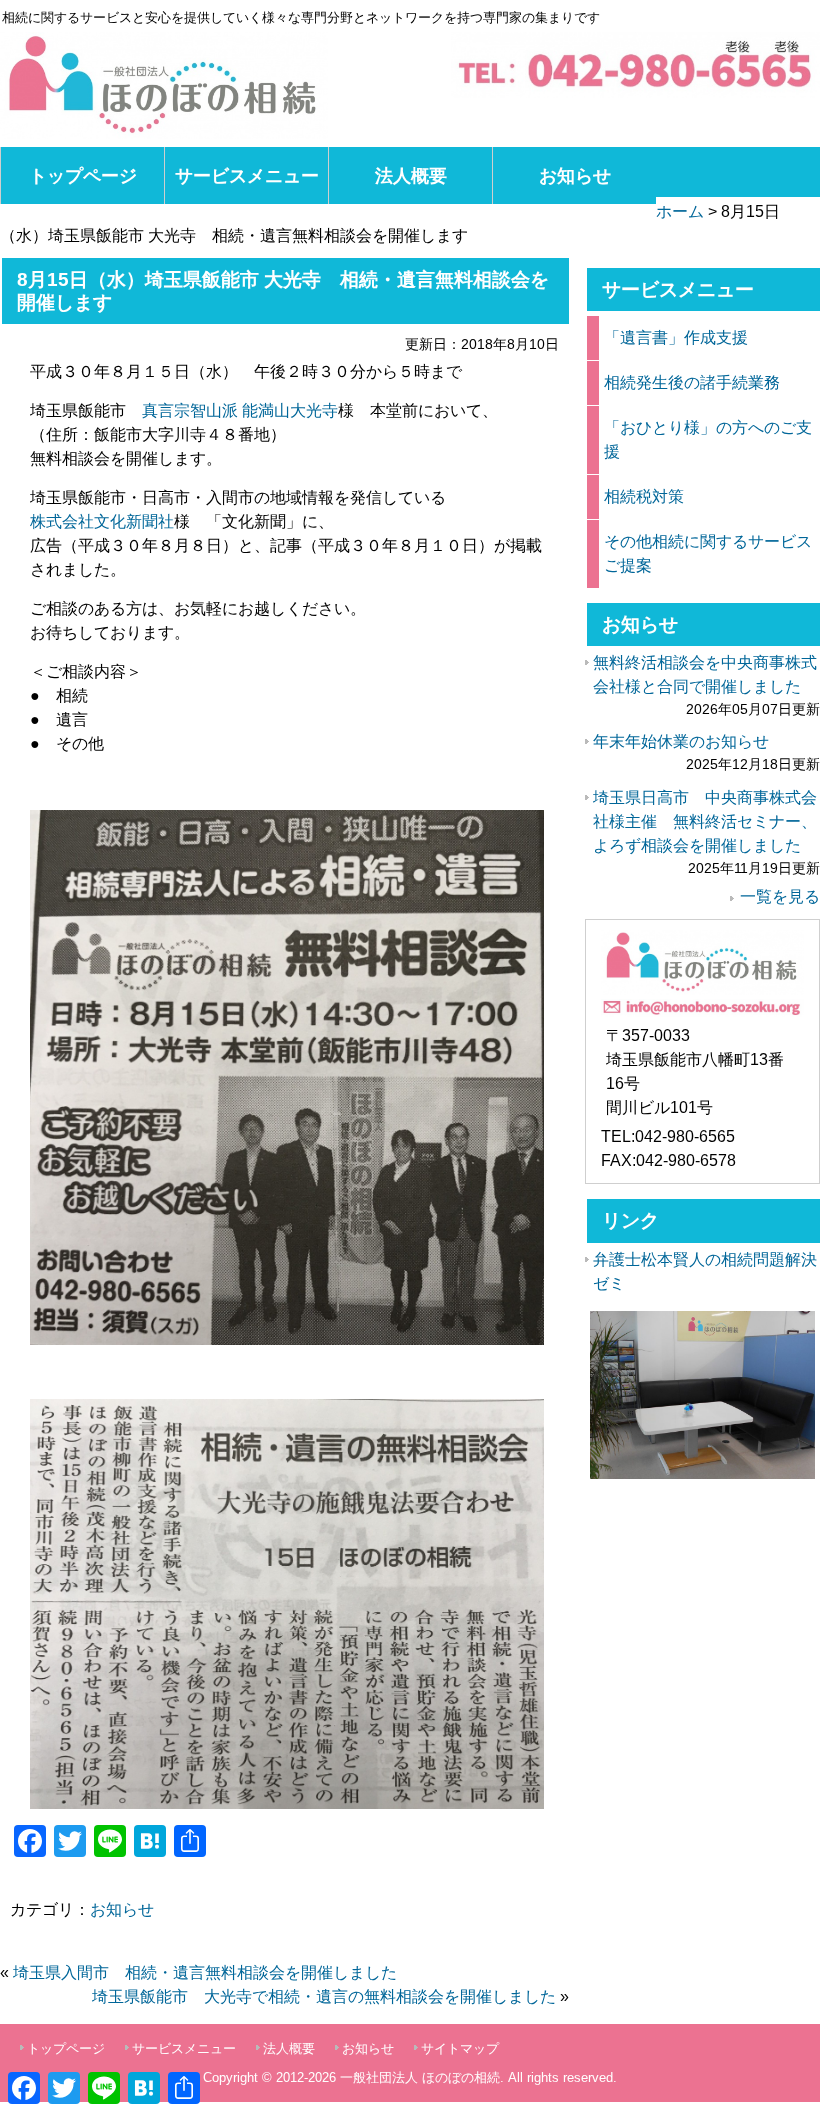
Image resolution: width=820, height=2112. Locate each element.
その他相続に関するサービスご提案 (708, 553)
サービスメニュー (247, 176)
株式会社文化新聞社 (102, 521)
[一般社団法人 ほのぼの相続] (164, 84)
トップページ (83, 176)
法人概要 (411, 176)
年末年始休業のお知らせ (681, 741)
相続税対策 (644, 496)
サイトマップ (460, 2048)
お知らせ (575, 176)
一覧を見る (780, 896)
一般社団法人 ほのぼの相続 (420, 2077)
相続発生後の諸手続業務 (692, 382)
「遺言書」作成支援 (676, 337)
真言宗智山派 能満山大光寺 (240, 410)
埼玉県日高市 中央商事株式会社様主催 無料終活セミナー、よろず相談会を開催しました (705, 821)
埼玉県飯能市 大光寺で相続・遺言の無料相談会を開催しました (324, 1996)
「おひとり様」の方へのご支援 (708, 439)
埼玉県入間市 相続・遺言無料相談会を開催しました (205, 1972)
